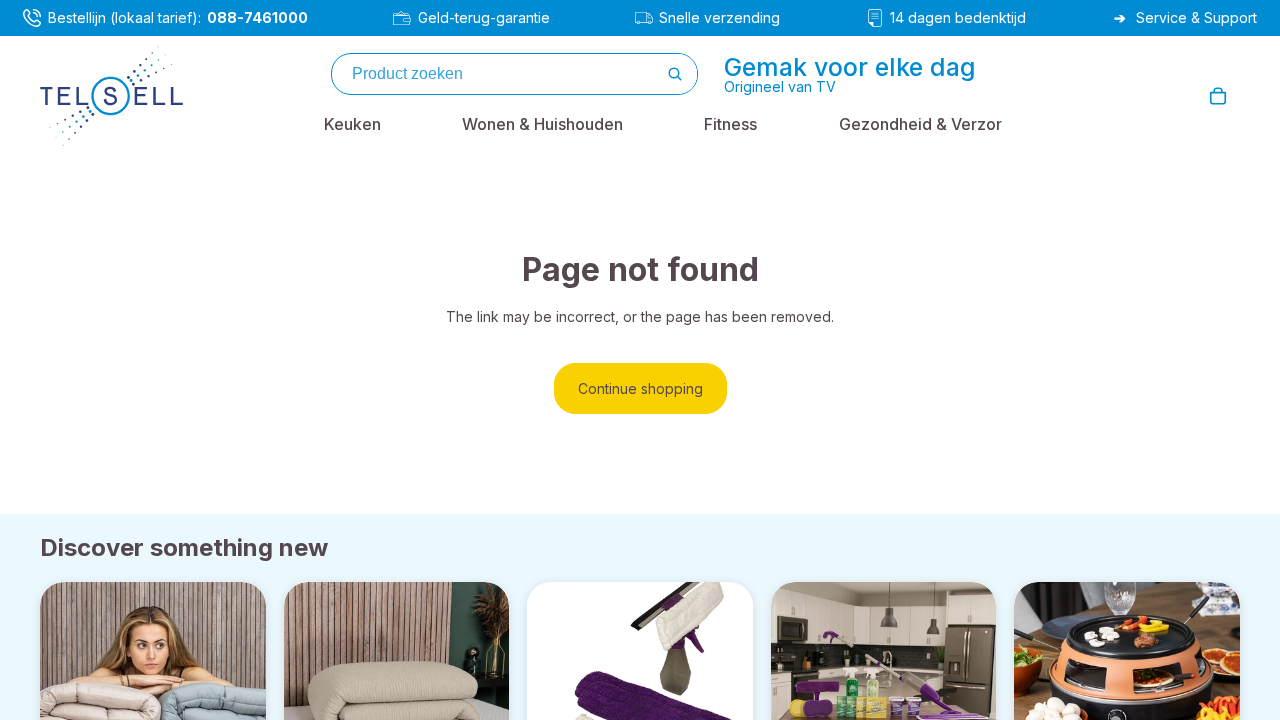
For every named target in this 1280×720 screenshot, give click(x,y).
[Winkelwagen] (1218, 96)
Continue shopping (640, 388)
